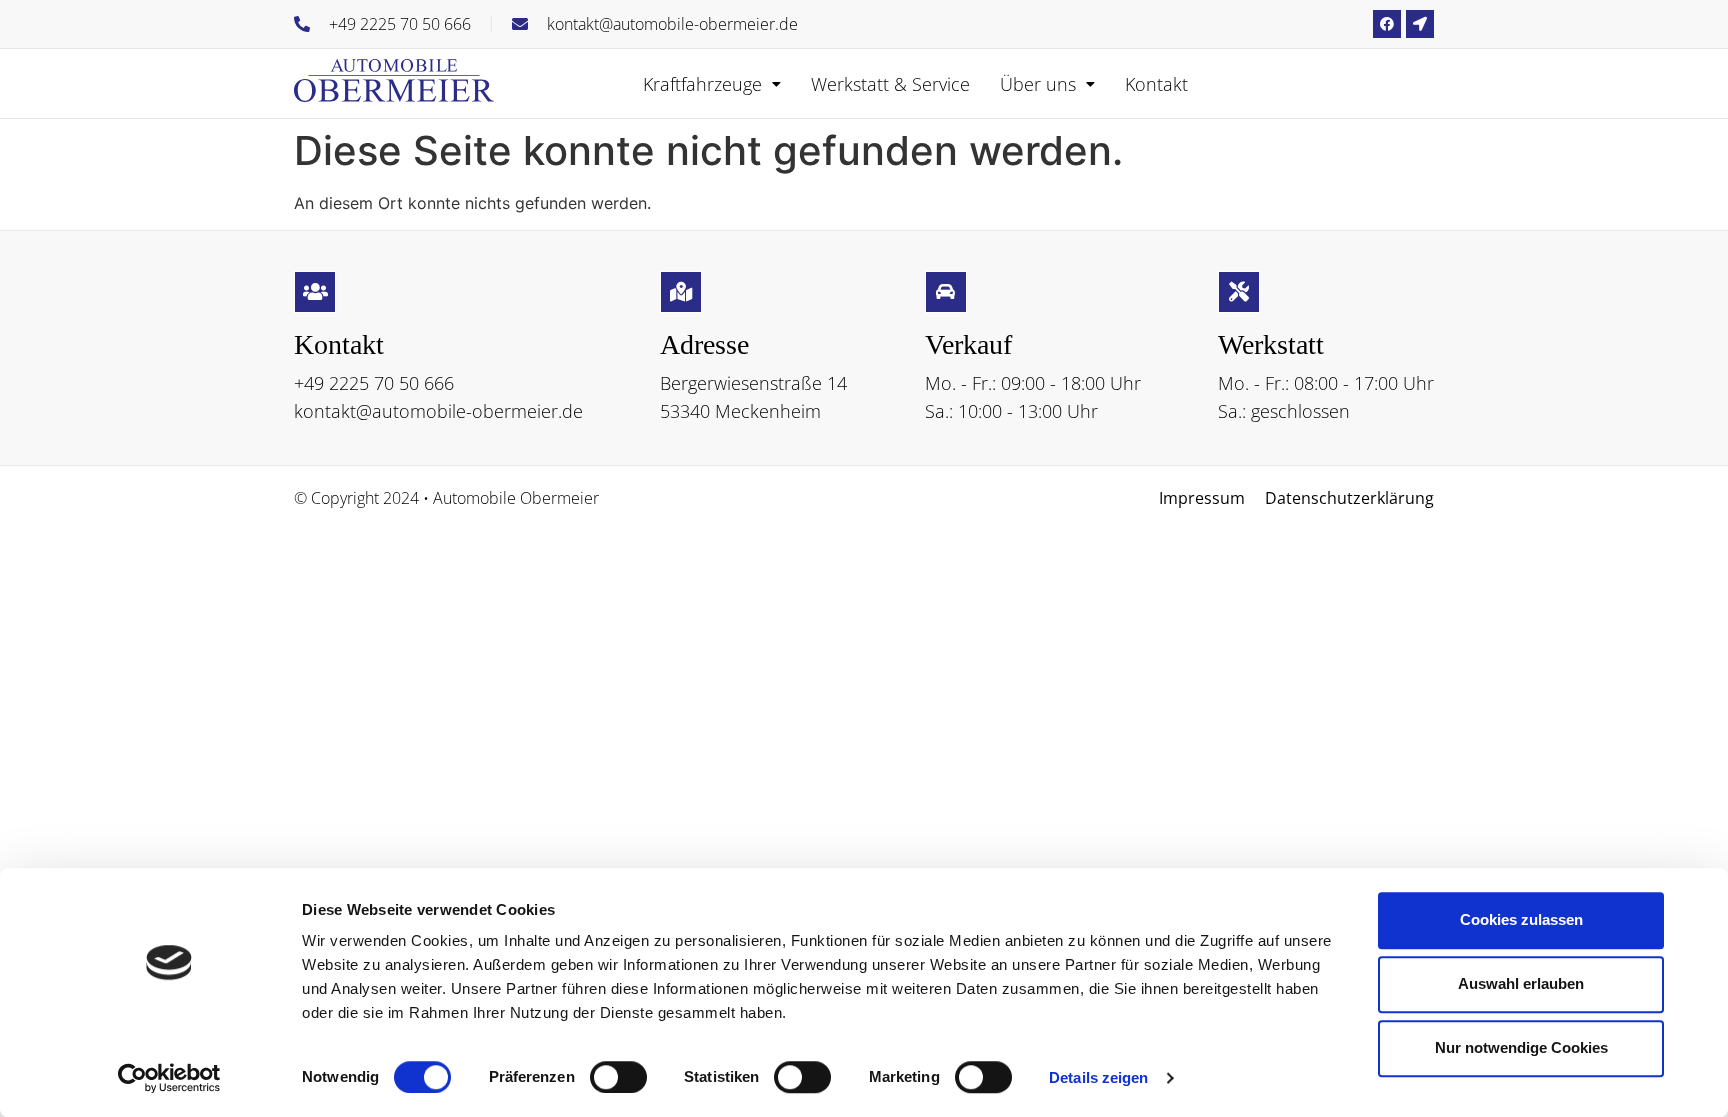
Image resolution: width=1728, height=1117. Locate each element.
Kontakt (1156, 84)
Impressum (1202, 498)
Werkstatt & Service (890, 84)
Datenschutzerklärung (1349, 498)
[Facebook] (1387, 24)
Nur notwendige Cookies (1521, 1047)
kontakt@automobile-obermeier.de (438, 411)
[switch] (618, 1077)
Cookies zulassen (1521, 919)
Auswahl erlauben (1521, 983)
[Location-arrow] (1420, 24)
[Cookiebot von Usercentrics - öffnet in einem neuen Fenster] (169, 1078)
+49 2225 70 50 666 (374, 383)
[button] (712, 84)
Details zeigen (1098, 1077)
